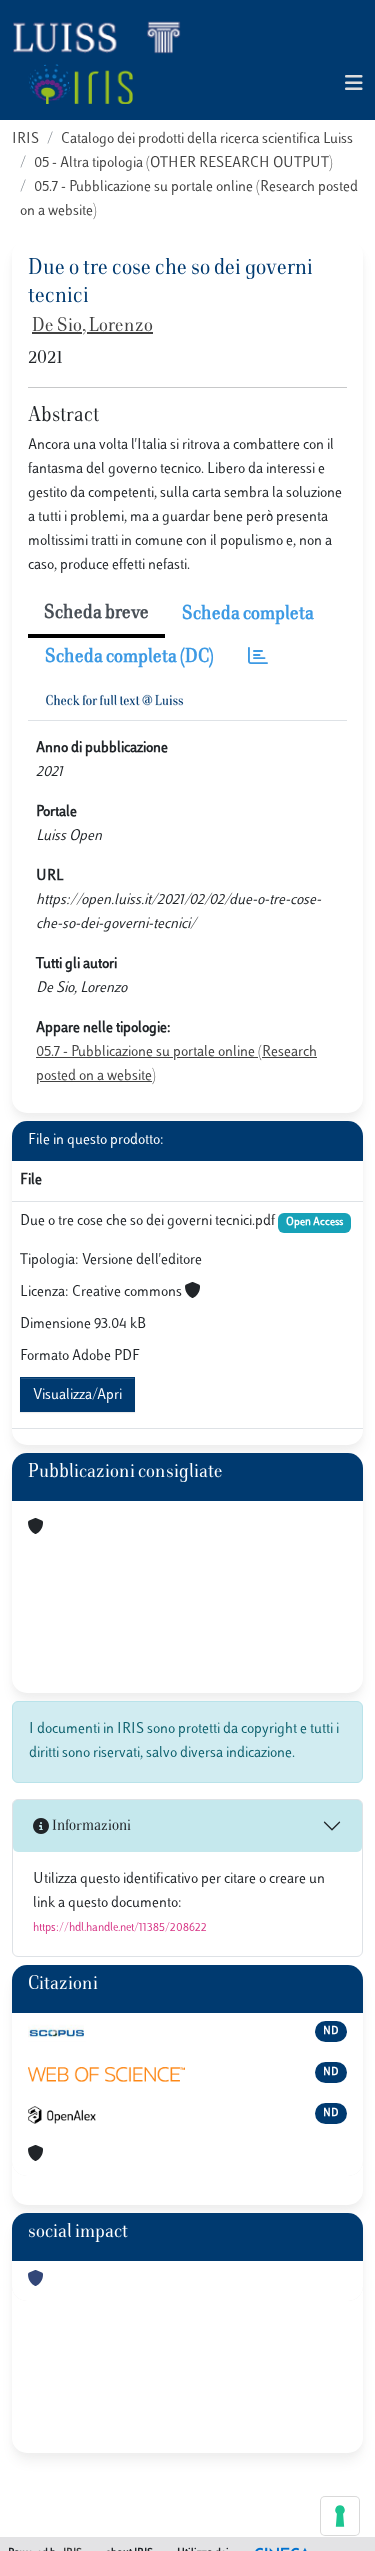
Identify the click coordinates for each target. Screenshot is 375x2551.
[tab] (258, 658)
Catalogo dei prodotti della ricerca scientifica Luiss (207, 139)
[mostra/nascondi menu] (354, 84)
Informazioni (90, 1826)
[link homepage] (105, 36)
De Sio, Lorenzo (92, 327)
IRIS (25, 139)
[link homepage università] (80, 84)
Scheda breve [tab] (96, 614)
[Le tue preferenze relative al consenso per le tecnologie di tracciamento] (340, 2516)
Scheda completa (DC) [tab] (129, 658)
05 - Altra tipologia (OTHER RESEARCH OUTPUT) (183, 163)
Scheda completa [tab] (248, 615)
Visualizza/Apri (77, 1395)
